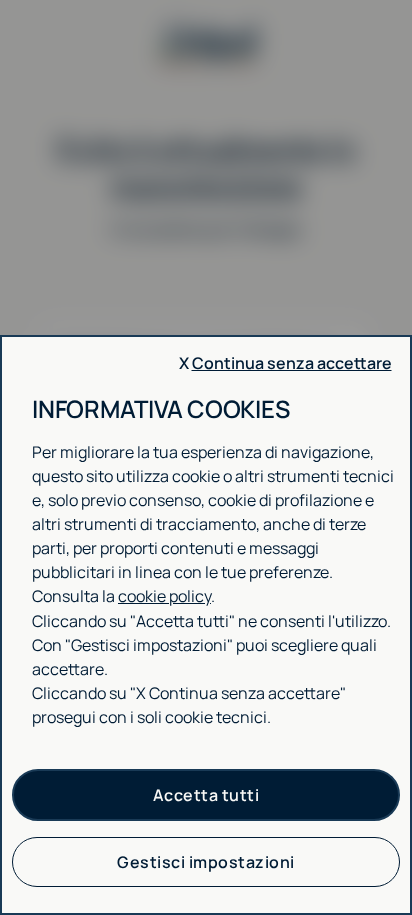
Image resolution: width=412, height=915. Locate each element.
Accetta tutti (206, 795)
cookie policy (164, 596)
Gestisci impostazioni (206, 862)
